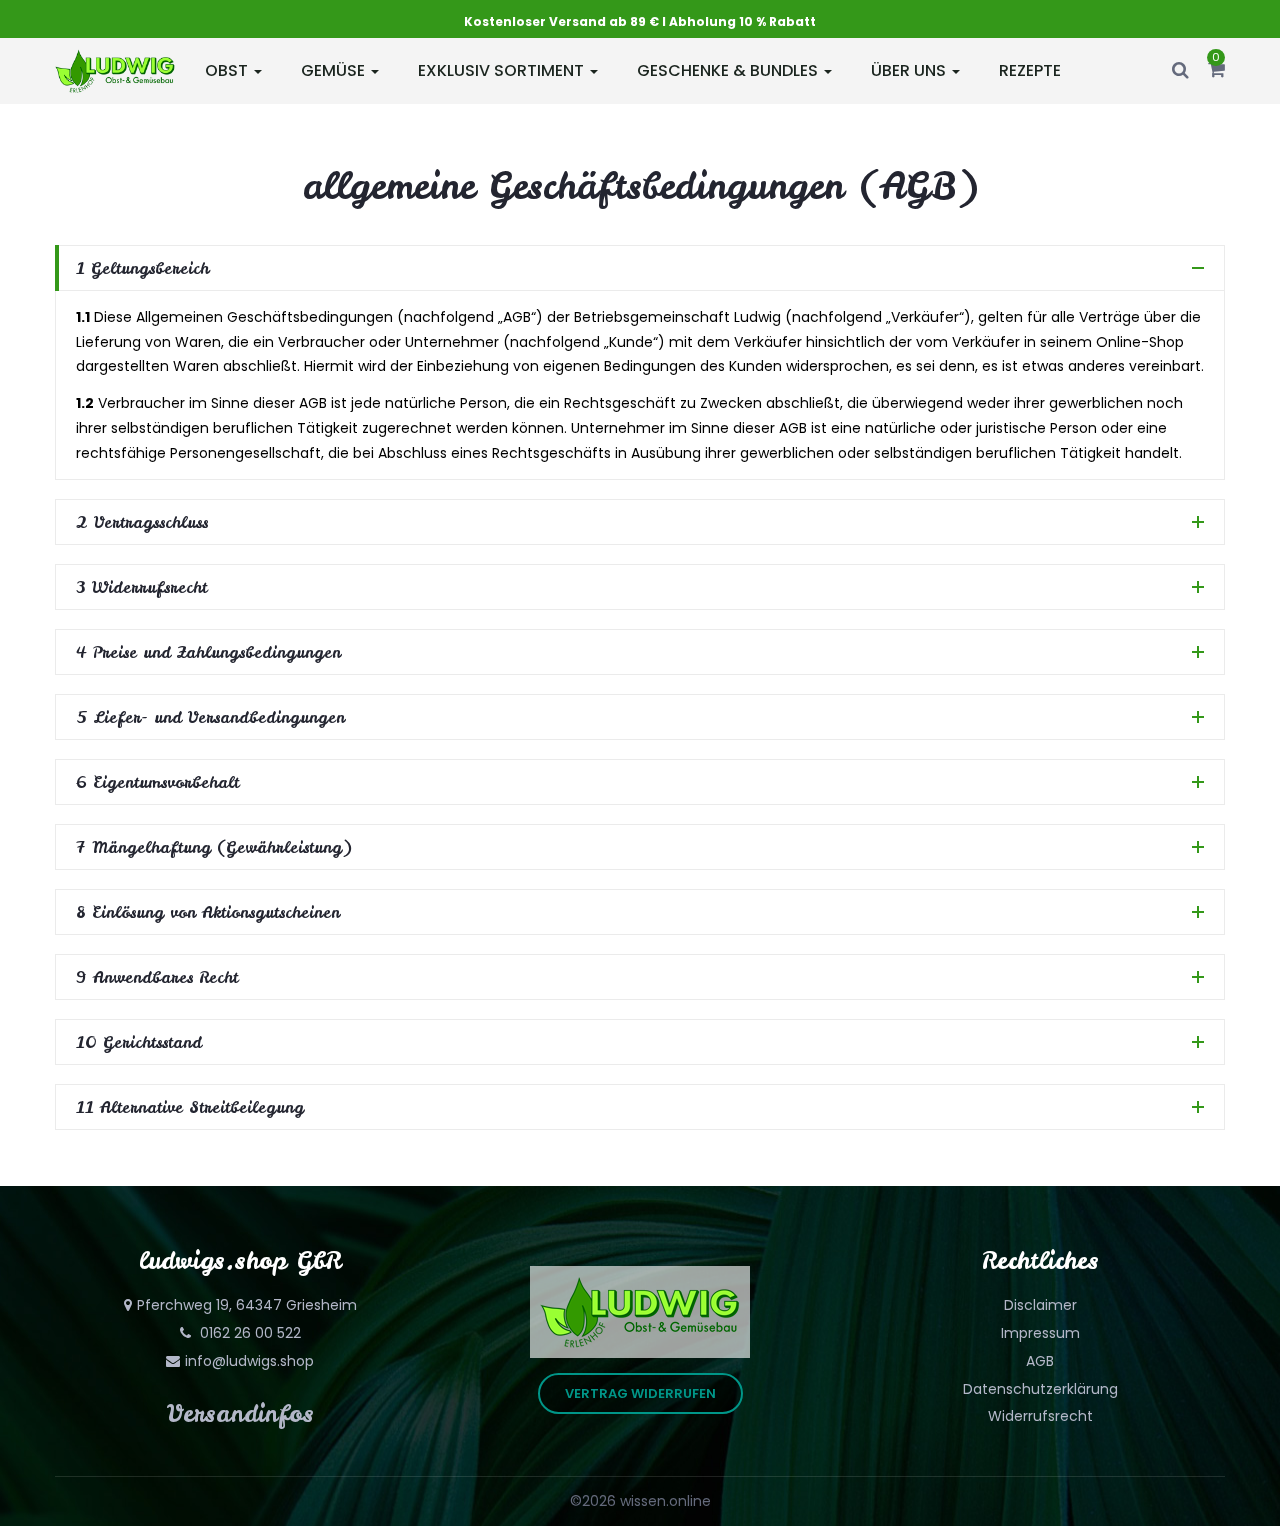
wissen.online (665, 1501)
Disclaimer (1040, 1305)
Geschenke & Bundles (729, 70)
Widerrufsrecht (1040, 1416)
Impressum (1040, 1333)
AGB (1040, 1361)
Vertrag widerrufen (640, 1393)
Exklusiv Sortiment (503, 70)
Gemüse (335, 70)
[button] (1216, 71)
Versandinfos (240, 1413)
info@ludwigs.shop (249, 1361)
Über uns (910, 70)
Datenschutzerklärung (1040, 1389)
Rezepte (1030, 70)
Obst (228, 70)
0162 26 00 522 (248, 1333)
